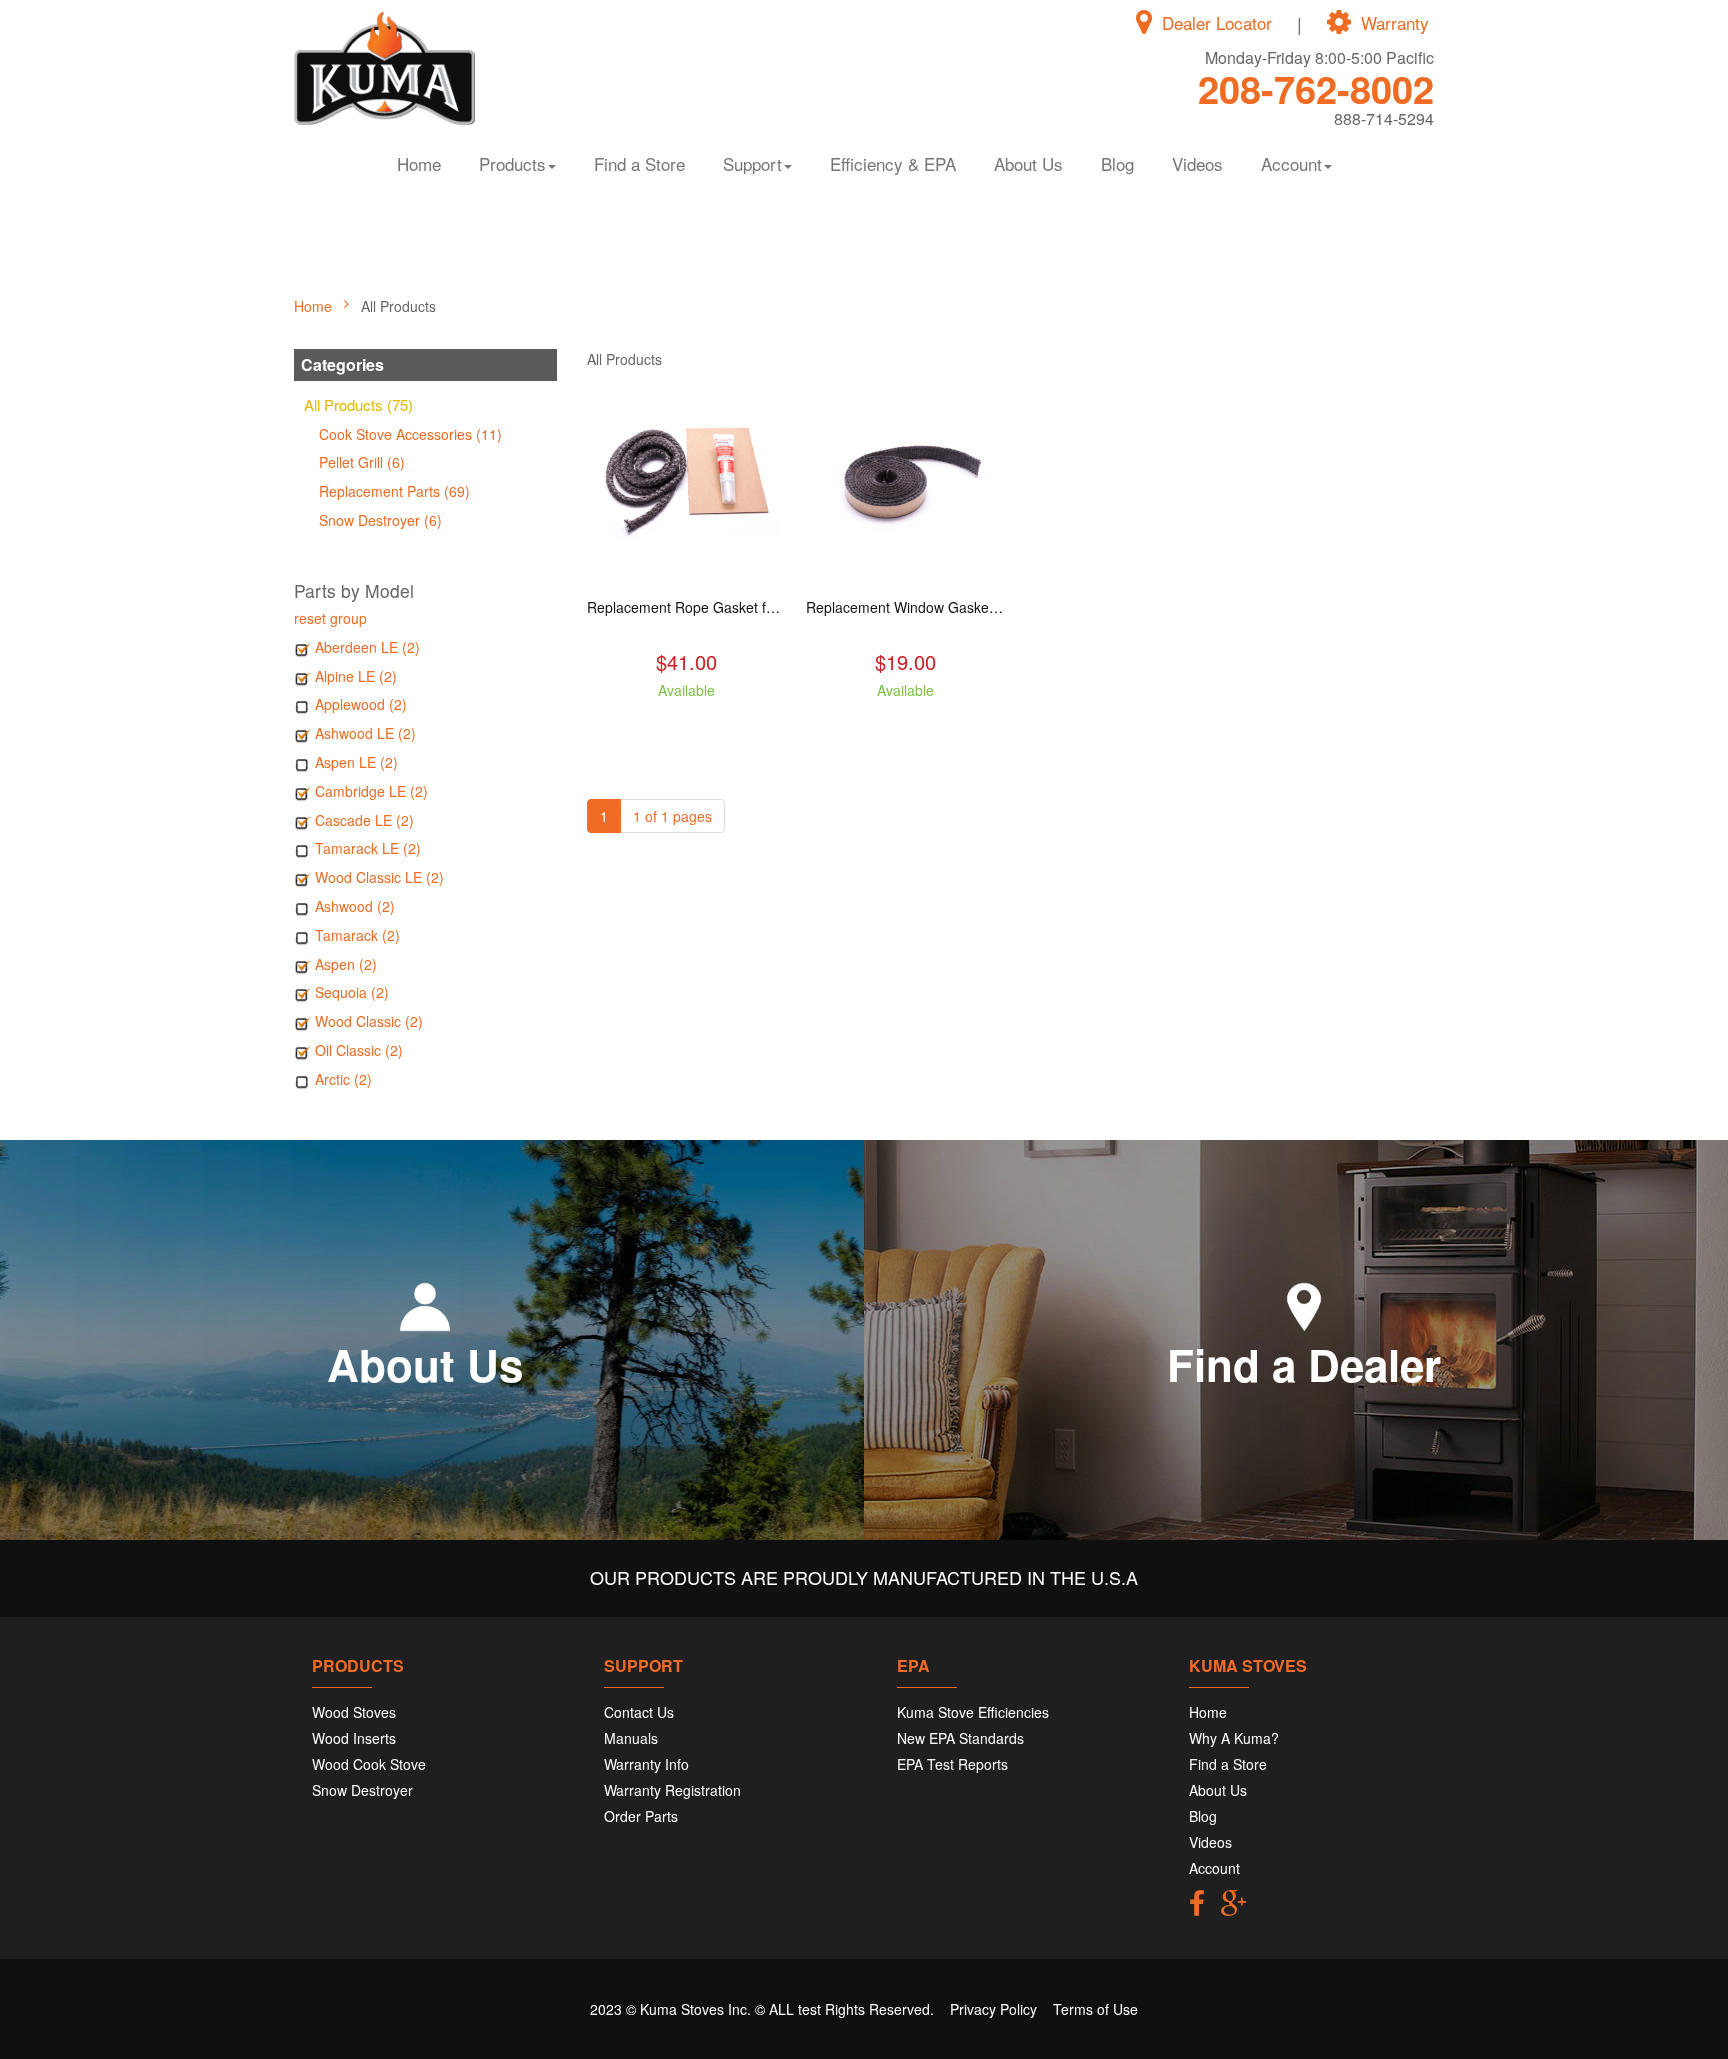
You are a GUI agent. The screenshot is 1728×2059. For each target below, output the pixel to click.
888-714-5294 (1384, 118)
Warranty (1395, 23)
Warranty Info (646, 1764)
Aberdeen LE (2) (367, 647)
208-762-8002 (1316, 88)
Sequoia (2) (352, 992)
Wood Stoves (354, 1712)
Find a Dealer (1304, 1364)
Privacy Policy (993, 2009)
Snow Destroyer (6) (380, 520)
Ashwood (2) (355, 906)
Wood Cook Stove (369, 1764)
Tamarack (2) (357, 935)
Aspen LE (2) (356, 762)
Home (419, 163)
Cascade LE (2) (364, 820)
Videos (1197, 163)
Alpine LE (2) (356, 676)
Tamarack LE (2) (368, 848)
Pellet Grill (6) (362, 462)
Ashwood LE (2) (365, 733)
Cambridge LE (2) (371, 791)
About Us (1028, 163)
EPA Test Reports (952, 1764)
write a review (686, 726)
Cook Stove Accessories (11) (410, 434)
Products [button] (512, 163)
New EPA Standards (960, 1738)
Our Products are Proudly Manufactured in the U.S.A (864, 1577)
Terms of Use (1095, 2009)
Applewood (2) (361, 704)
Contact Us (639, 1712)
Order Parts (641, 1816)
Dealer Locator (1217, 23)
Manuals (631, 1738)
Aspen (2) (346, 964)
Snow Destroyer (362, 1790)
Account (1214, 1868)
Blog (1117, 163)
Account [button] (1291, 163)
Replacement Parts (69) (394, 491)
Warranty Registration (672, 1790)
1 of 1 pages (672, 816)
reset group (330, 618)
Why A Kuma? (1234, 1738)
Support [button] (752, 163)
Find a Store (639, 163)
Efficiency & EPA (893, 163)
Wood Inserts (354, 1738)
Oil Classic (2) (359, 1050)
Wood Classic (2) (369, 1021)
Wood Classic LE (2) (379, 877)
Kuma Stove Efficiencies (973, 1712)
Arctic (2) (343, 1079)
